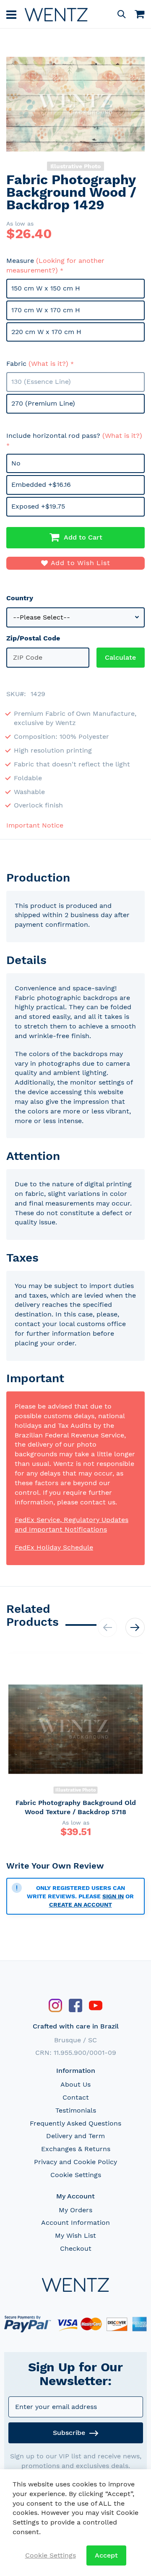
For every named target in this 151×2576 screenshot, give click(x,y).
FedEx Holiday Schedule (54, 1547)
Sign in (113, 1896)
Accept (106, 2555)
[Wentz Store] (56, 14)
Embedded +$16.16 (41, 485)
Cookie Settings (76, 2175)
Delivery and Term (75, 2136)
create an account (81, 1905)
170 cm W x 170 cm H (46, 310)
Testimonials (76, 2110)
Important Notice (35, 825)
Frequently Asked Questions (75, 2123)
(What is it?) (48, 364)
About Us (75, 2084)
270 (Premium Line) (43, 403)
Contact (76, 2097)
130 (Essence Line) (41, 382)
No (16, 463)
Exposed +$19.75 (38, 506)
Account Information (75, 2223)
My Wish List (75, 2235)
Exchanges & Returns (76, 2149)
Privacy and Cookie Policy (75, 2162)
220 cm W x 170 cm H (46, 332)
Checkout (76, 2248)
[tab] (75, 878)
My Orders (75, 2210)
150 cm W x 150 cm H (46, 288)
